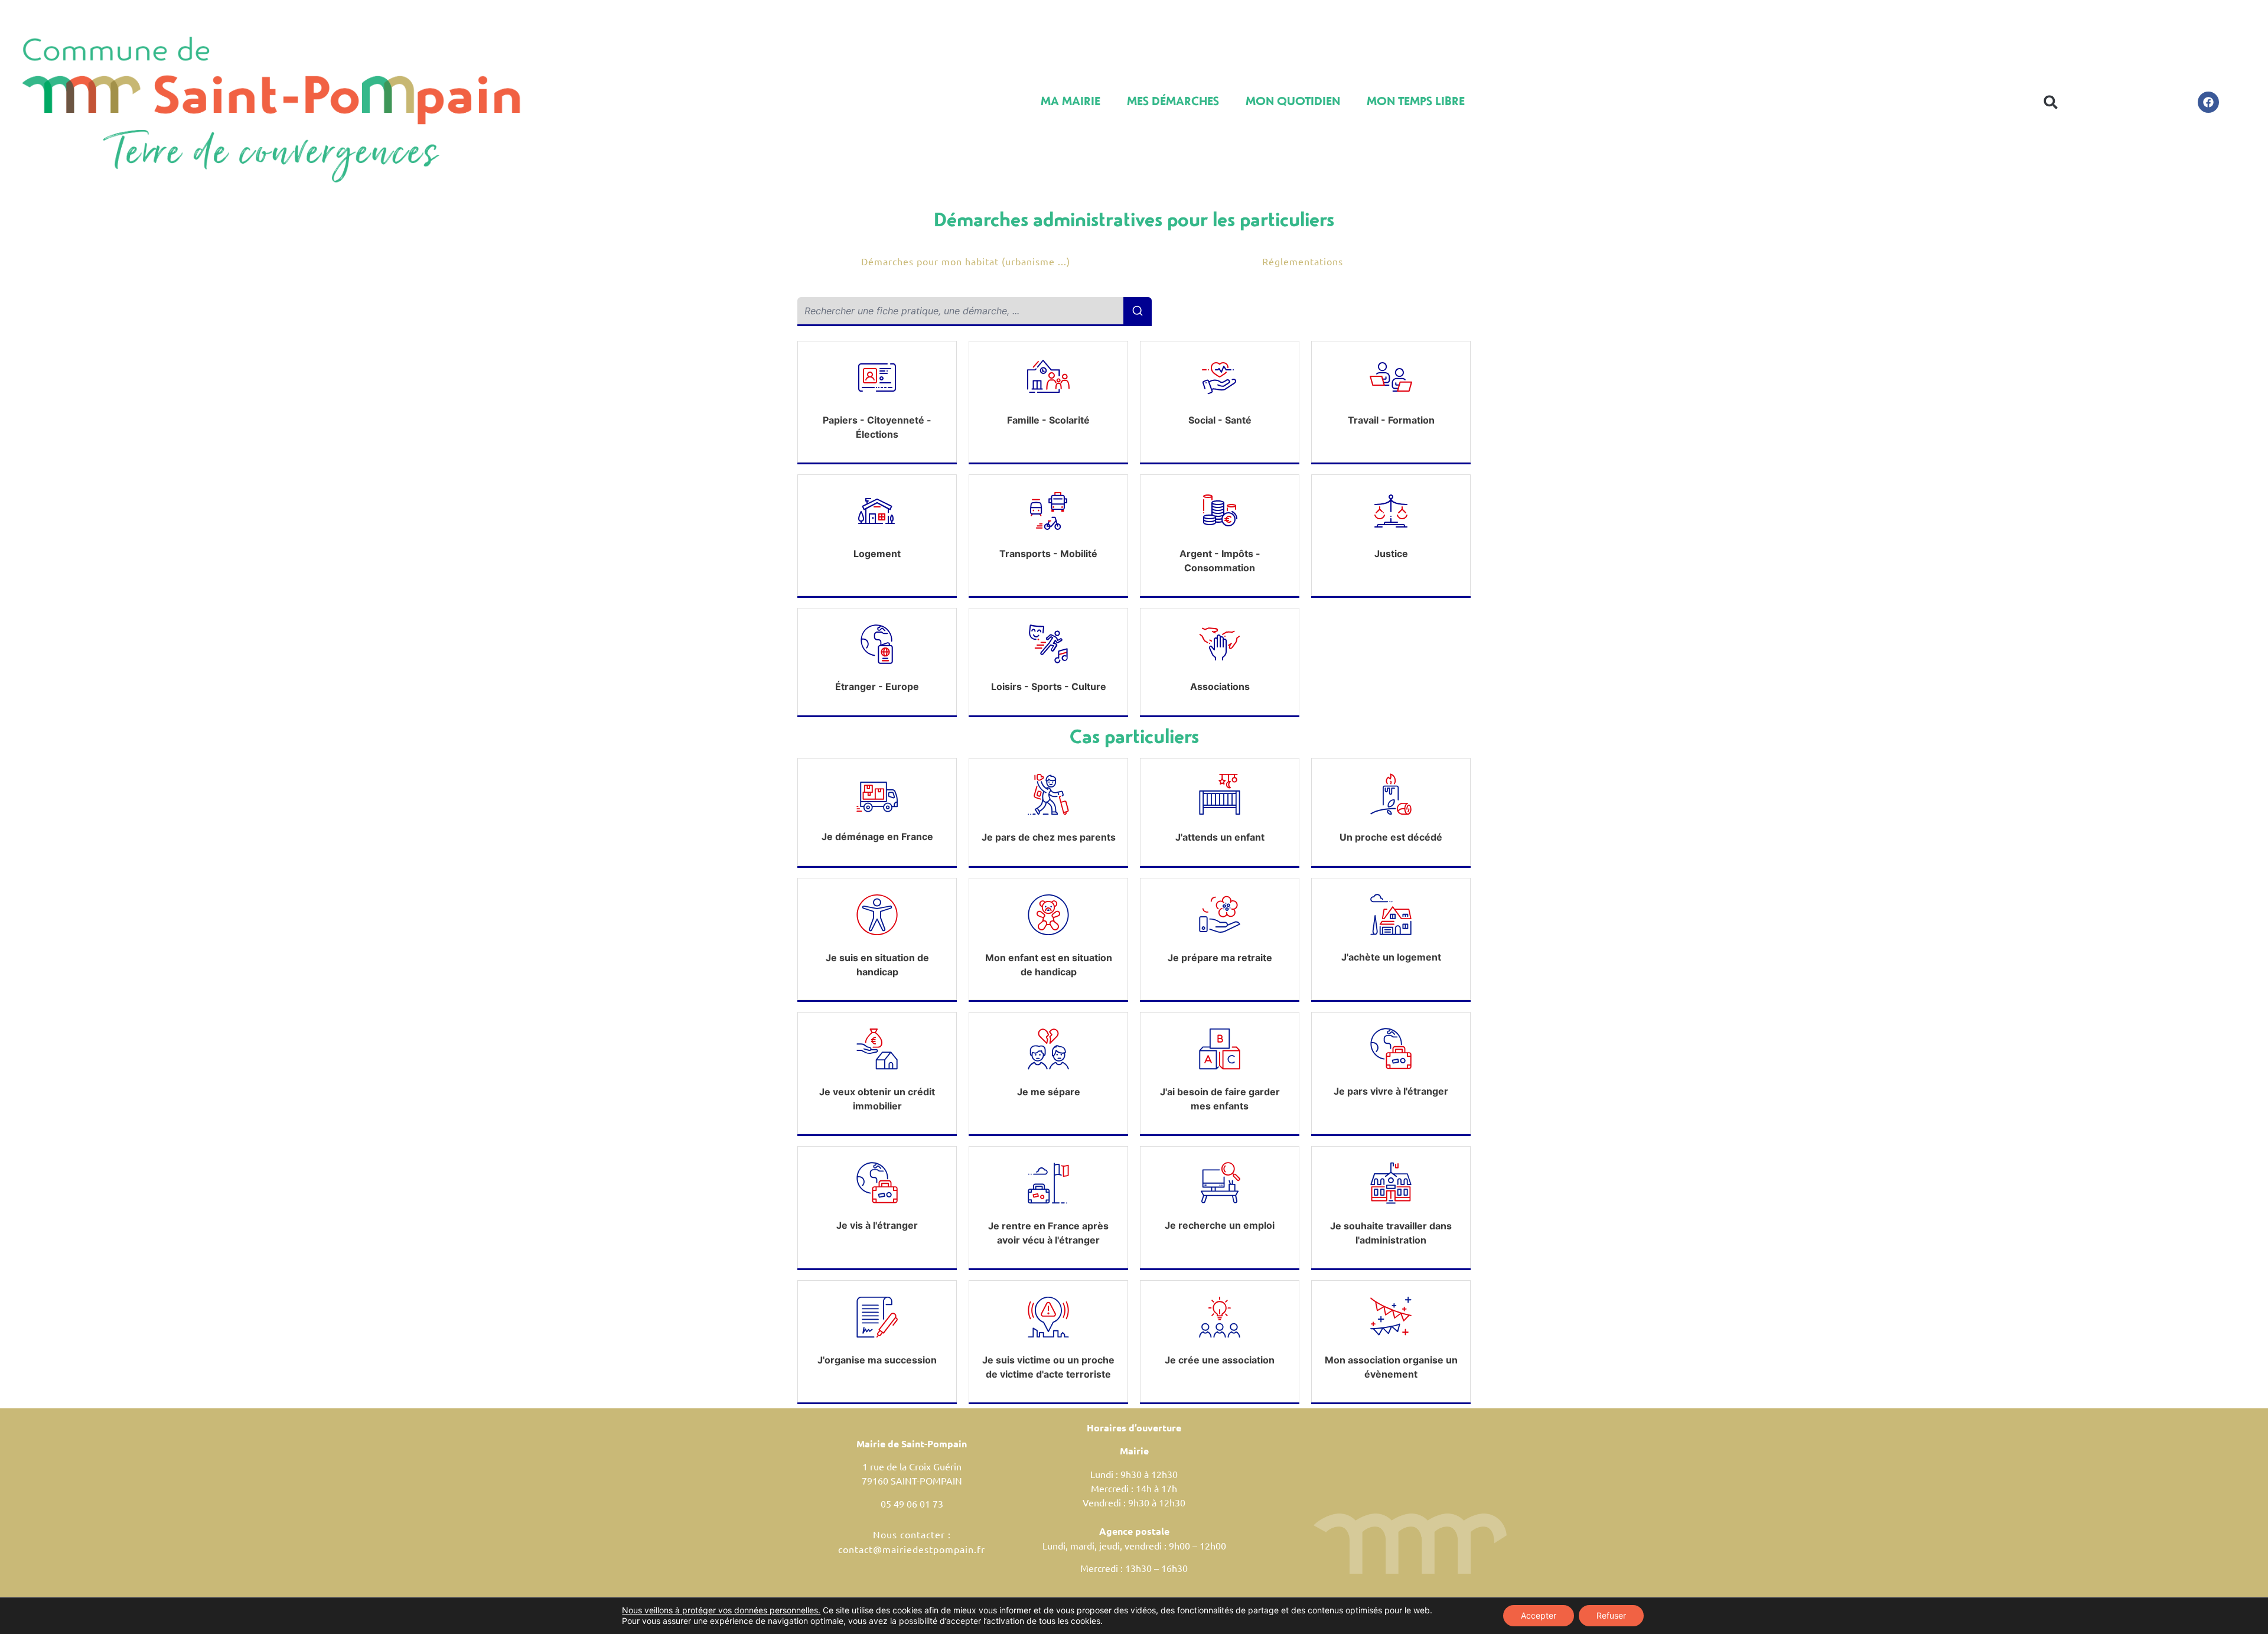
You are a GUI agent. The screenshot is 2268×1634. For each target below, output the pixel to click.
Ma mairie (1071, 101)
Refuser (1611, 1615)
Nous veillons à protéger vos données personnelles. (721, 1610)
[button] (2051, 102)
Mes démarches (1173, 101)
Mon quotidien (1293, 101)
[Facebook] (2208, 102)
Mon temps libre (1416, 101)
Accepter (1539, 1615)
